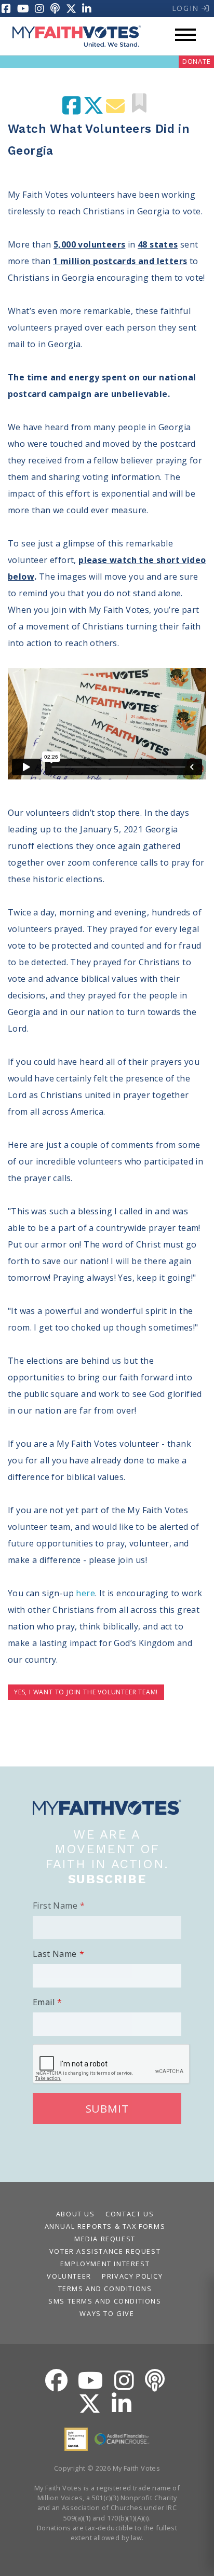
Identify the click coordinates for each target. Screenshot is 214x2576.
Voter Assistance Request (105, 2251)
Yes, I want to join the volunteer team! (86, 1692)
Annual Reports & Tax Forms (105, 2226)
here (85, 1593)
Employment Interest (105, 2264)
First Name (55, 1906)
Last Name (55, 1954)
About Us (76, 2214)
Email (44, 2002)
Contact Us (130, 2214)
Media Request (105, 2239)
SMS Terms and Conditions (105, 2301)
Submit (107, 2108)
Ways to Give (107, 2313)
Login (187, 8)
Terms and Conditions (105, 2289)
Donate (197, 61)
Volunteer (69, 2276)
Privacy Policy (132, 2276)
